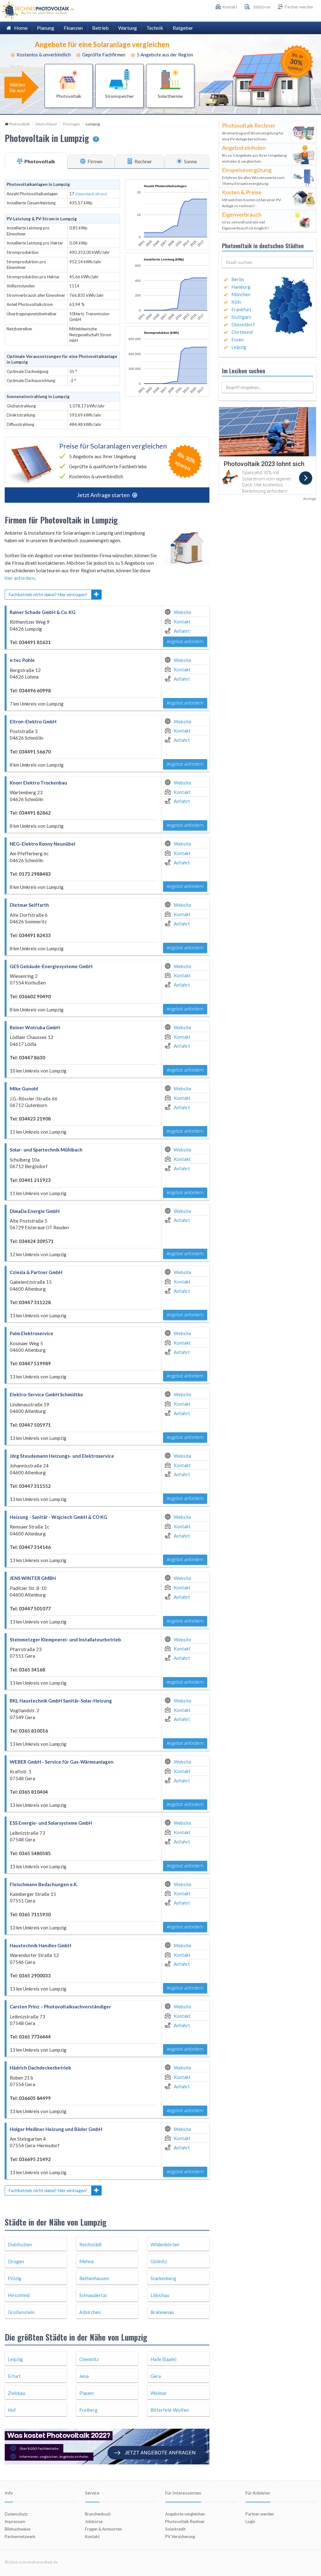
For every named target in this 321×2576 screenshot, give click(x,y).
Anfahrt (182, 631)
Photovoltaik (19, 124)
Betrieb (100, 28)
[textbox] (268, 262)
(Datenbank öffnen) (91, 194)
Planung (46, 28)
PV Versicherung (180, 2537)
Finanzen (73, 28)
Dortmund (242, 332)
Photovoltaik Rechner (185, 2521)
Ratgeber (183, 28)
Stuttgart (241, 317)
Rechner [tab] (143, 161)
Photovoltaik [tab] (39, 161)
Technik (155, 28)
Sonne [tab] (190, 161)
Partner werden (298, 7)
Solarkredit (175, 2529)
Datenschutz (16, 2514)
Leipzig (239, 347)
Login (250, 2521)
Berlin (238, 279)
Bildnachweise (18, 2529)
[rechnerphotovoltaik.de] (38, 10)
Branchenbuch (98, 2514)
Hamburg (241, 287)
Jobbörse (260, 7)
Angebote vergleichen (185, 2514)
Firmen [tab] (95, 161)
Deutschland (46, 124)
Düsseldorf (243, 324)
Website (182, 612)
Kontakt (182, 622)
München (241, 294)
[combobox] (268, 262)
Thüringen (71, 124)
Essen (237, 339)
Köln (236, 302)
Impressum (15, 2521)
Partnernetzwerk (20, 2537)
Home (19, 28)
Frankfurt (241, 309)
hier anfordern (20, 578)
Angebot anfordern (185, 641)
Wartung (128, 28)
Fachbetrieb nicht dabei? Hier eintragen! (48, 594)
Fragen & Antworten (103, 2529)
